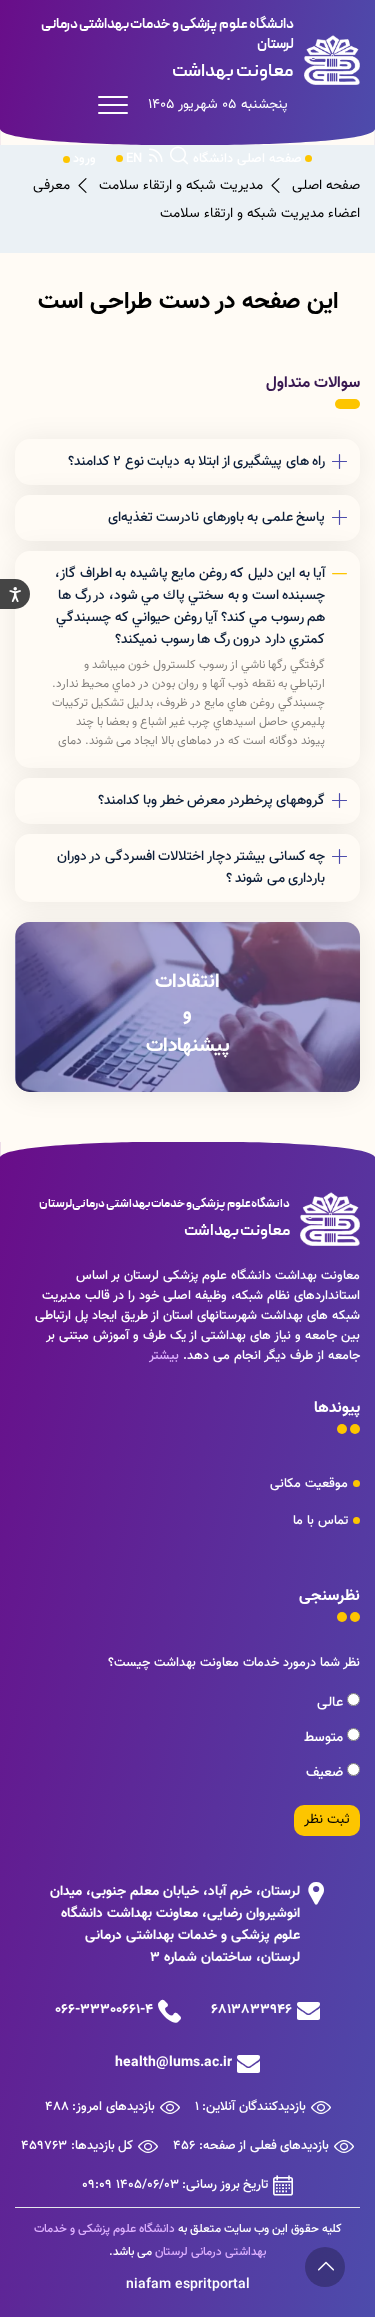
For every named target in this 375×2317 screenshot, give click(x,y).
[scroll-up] (325, 2267)
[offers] (187, 1007)
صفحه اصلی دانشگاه (247, 159)
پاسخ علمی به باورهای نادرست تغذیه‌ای (217, 518)
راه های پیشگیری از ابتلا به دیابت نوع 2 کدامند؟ (197, 462)
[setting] (15, 594)
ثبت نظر (327, 1820)
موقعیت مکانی (309, 1484)
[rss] (156, 159)
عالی (332, 1703)
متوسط (325, 1738)
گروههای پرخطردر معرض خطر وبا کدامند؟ (212, 801)
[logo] (187, 50)
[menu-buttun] (118, 105)
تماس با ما (320, 1521)
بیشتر (164, 1356)
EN (134, 159)
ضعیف (326, 1773)
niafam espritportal (188, 2285)
